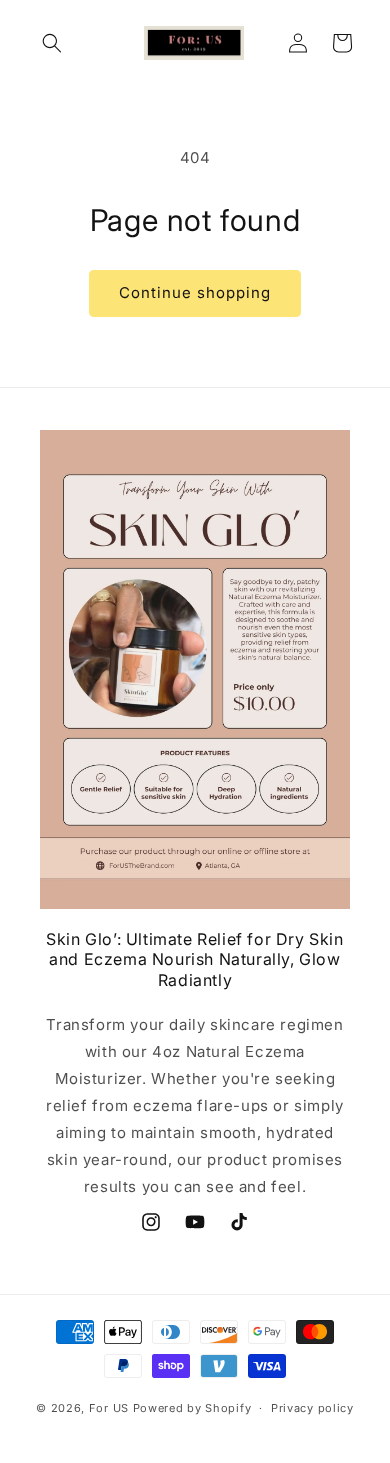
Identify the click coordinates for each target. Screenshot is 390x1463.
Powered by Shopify (192, 1408)
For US (109, 1408)
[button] (52, 43)
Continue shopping (195, 292)
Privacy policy (312, 1408)
